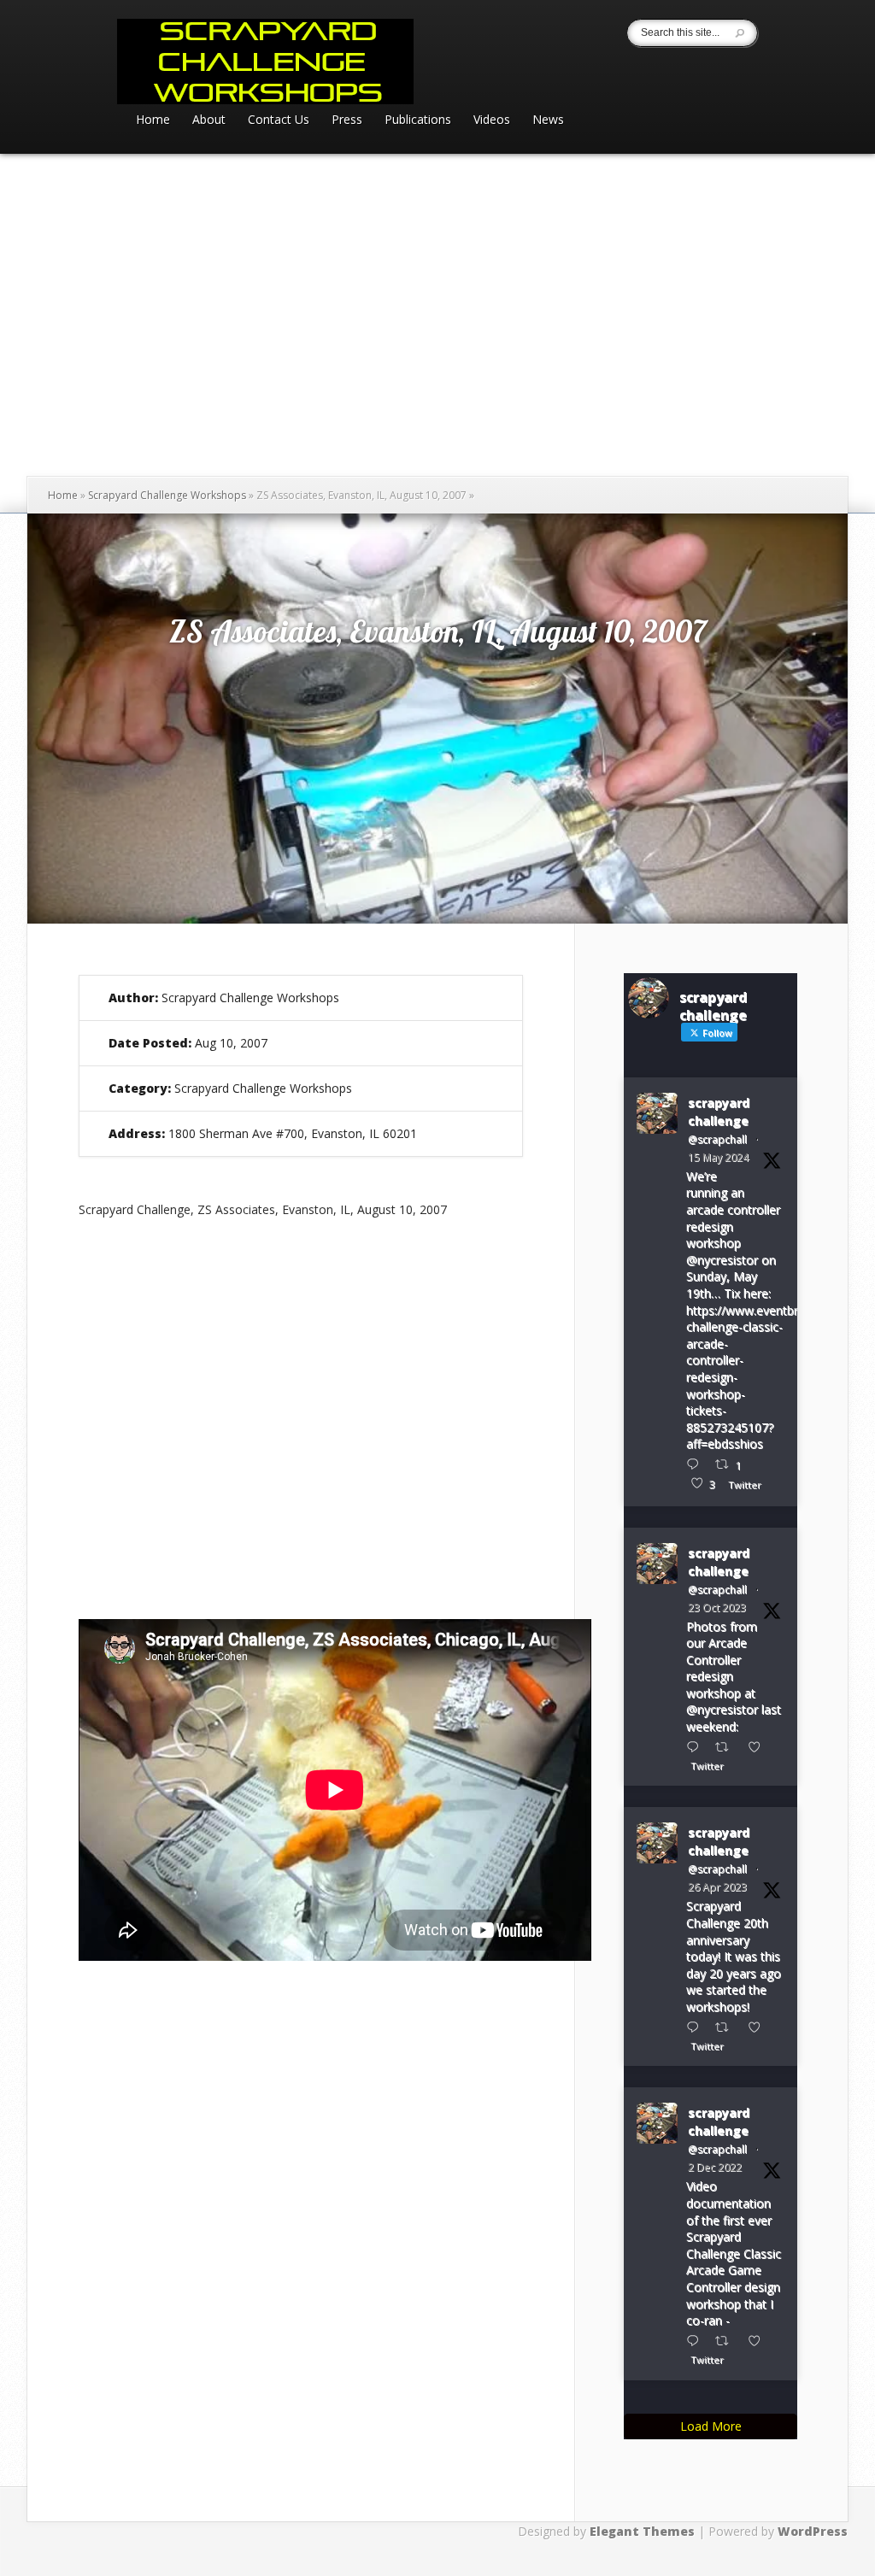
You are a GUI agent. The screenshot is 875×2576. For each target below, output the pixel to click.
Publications (418, 120)
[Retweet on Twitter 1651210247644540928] (727, 2027)
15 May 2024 (718, 1157)
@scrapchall (717, 1139)
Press (347, 120)
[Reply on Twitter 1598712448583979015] (696, 2341)
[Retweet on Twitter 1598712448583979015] (727, 2341)
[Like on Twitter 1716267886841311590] (759, 1747)
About (209, 120)
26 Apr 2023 (717, 1887)
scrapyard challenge (719, 1112)
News (548, 120)
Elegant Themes (642, 2531)
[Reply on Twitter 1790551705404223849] (696, 1464)
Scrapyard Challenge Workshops (167, 495)
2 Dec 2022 (715, 2167)
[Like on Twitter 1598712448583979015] (759, 2341)
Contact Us (279, 120)
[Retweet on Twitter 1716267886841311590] (727, 1747)
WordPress (813, 2531)
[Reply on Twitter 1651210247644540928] (696, 2027)
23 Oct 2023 (717, 1608)
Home (153, 120)
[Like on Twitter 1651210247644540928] (759, 2027)
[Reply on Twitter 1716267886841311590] (696, 1747)
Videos (492, 120)
